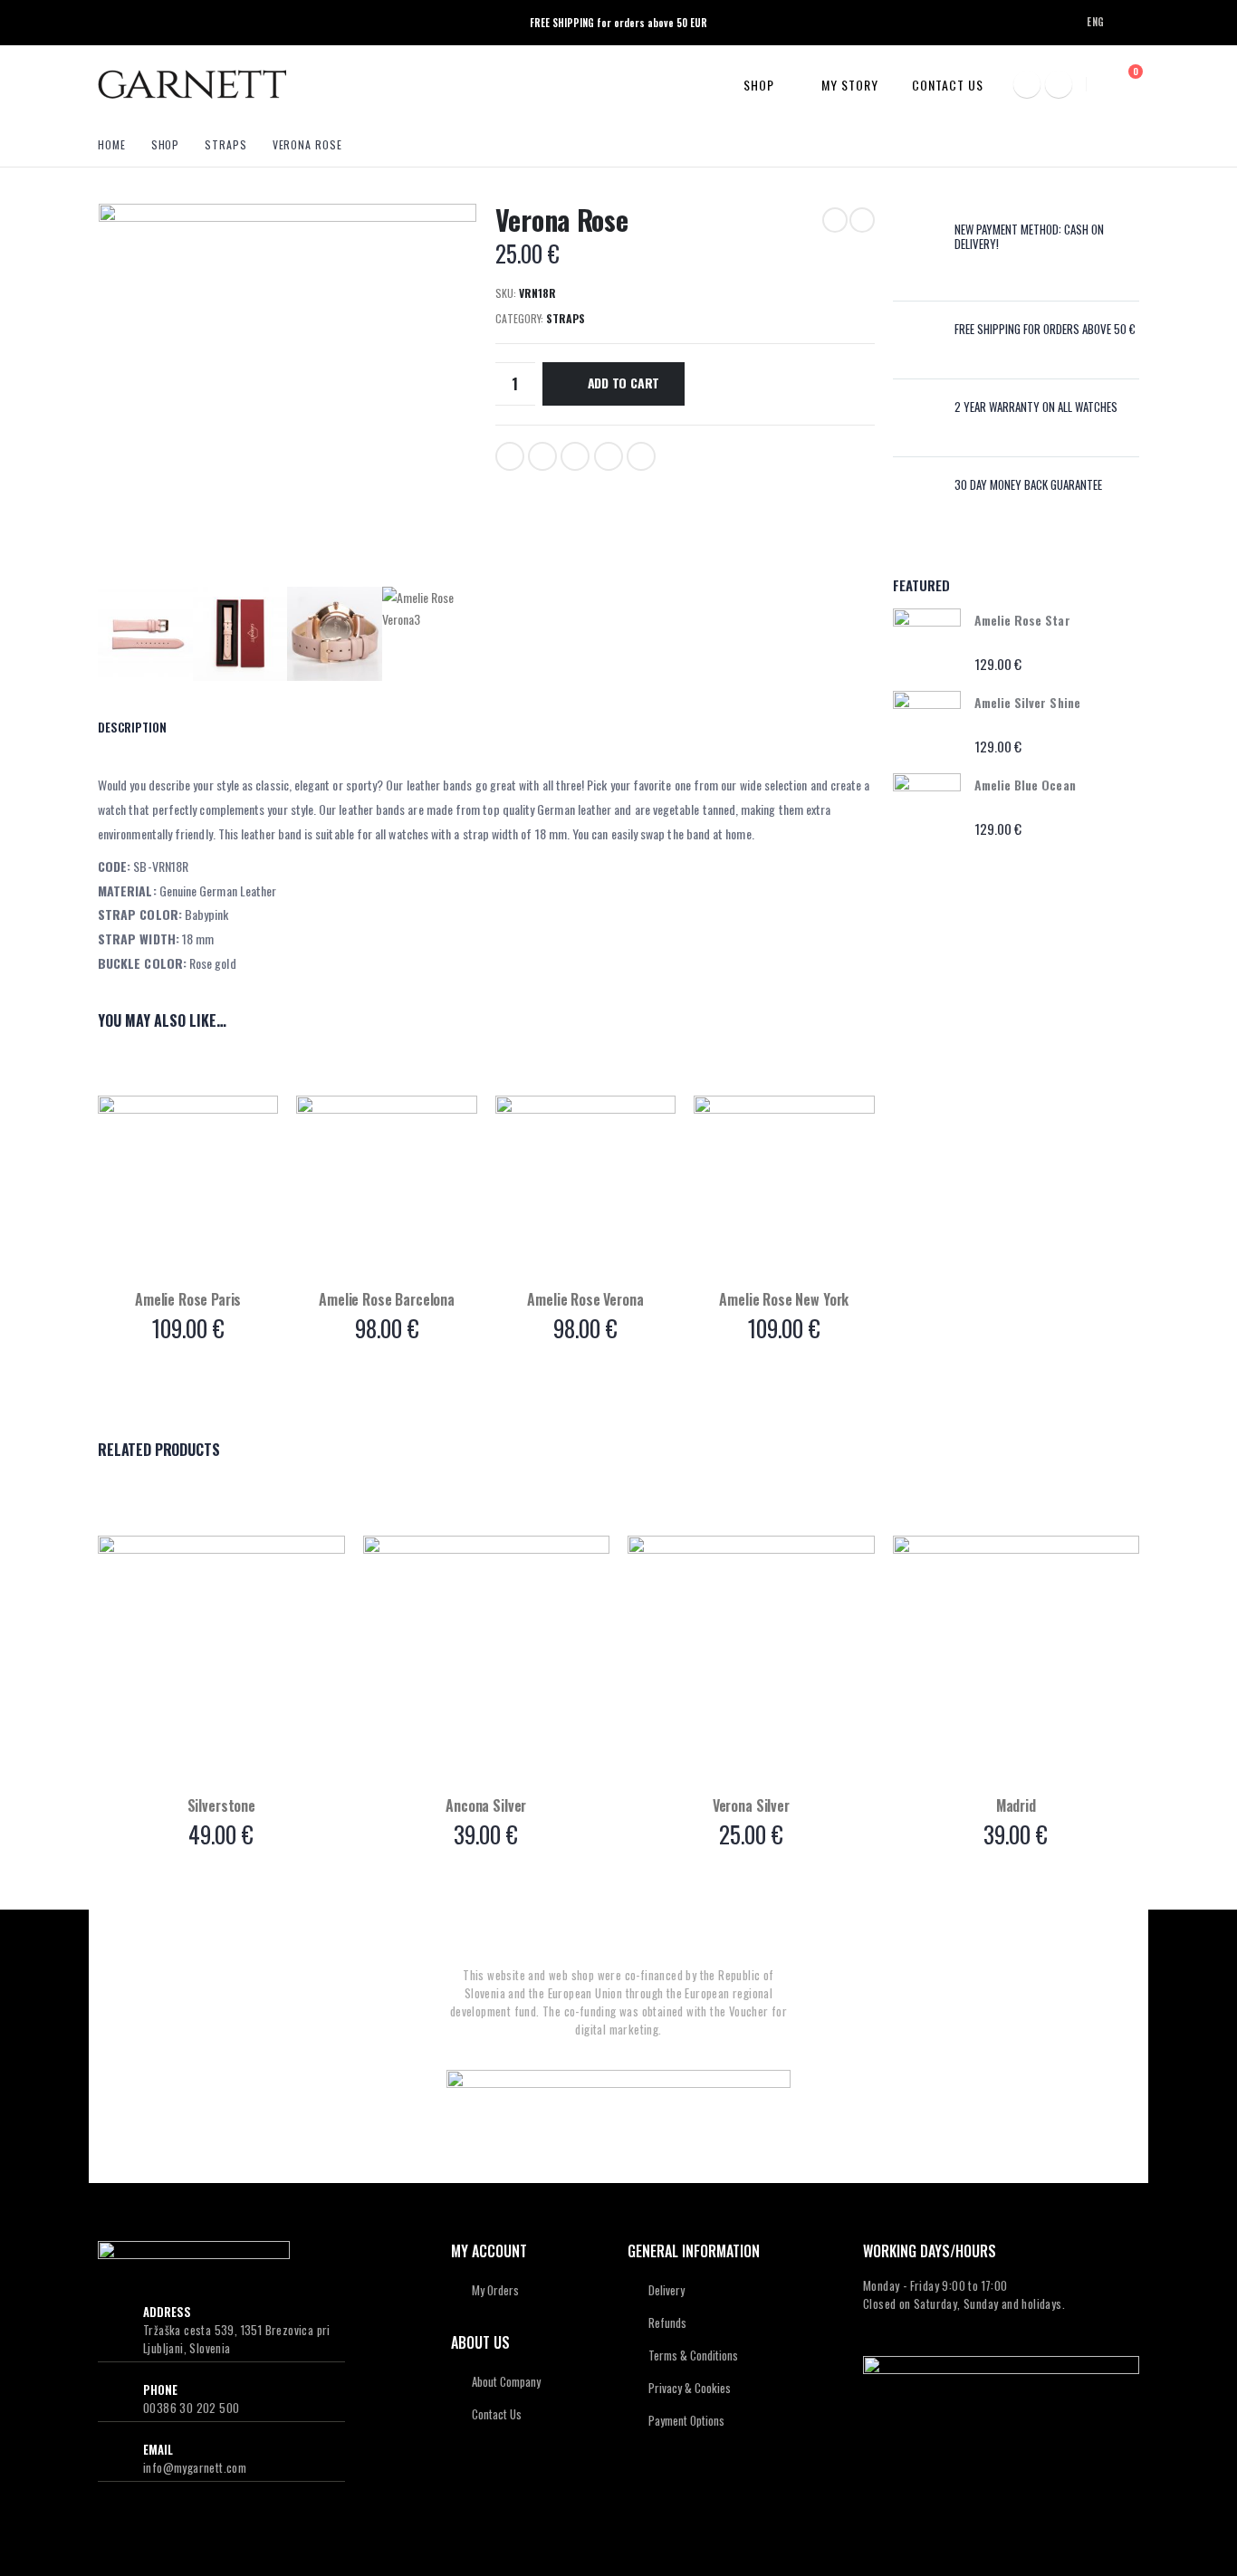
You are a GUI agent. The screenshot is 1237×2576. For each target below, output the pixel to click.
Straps (566, 318)
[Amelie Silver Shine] (927, 725)
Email (641, 456)
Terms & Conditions (693, 2355)
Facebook (510, 456)
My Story (850, 85)
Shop (759, 85)
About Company (506, 2381)
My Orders (495, 2290)
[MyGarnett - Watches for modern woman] (192, 84)
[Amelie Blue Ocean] (927, 807)
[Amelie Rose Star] (927, 642)
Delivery (666, 2290)
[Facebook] (1027, 84)
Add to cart (624, 383)
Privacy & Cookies (690, 2388)
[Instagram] (1059, 84)
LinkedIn (575, 456)
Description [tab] (132, 727)
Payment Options (686, 2420)
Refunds (667, 2322)
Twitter (542, 456)
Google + (609, 456)
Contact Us (948, 85)
